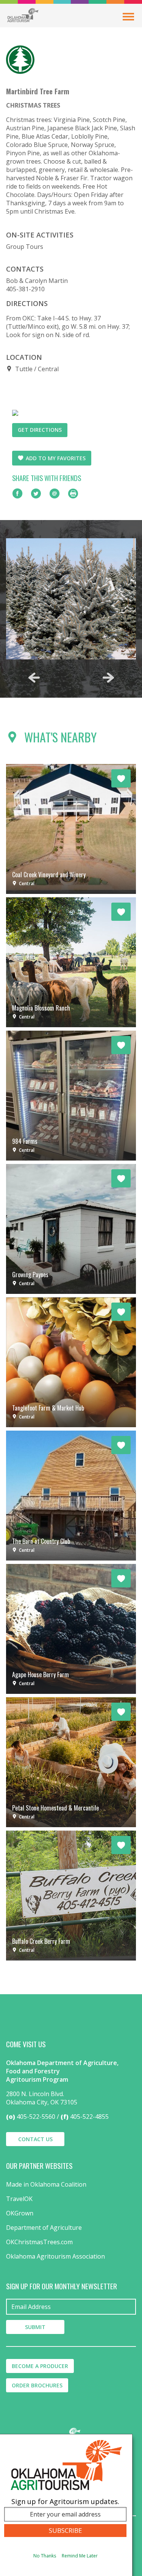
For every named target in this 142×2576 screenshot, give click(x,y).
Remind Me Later (80, 2556)
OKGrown (20, 2213)
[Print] (73, 494)
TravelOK (19, 2199)
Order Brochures (37, 2385)
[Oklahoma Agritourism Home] (23, 15)
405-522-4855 (89, 2117)
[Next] (108, 678)
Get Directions (40, 430)
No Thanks (45, 2556)
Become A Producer (40, 2366)
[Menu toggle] (128, 17)
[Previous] (34, 678)
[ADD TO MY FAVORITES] (121, 778)
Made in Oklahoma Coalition (46, 2184)
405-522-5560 (36, 2117)
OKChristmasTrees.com (39, 2242)
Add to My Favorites (56, 458)
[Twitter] (36, 494)
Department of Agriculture (44, 2228)
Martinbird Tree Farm (38, 91)
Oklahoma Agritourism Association (55, 2256)
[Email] (55, 494)
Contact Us (35, 2139)
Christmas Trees (33, 105)
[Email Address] (71, 2307)
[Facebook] (17, 494)
